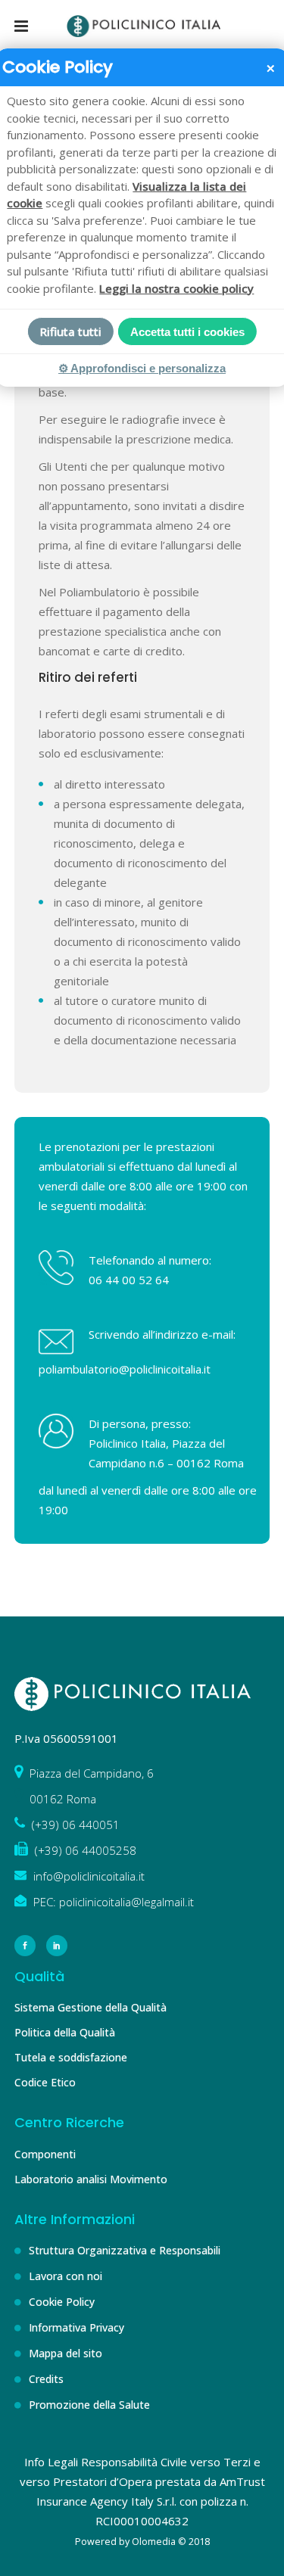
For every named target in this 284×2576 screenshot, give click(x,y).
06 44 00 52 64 (129, 1280)
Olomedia (154, 2542)
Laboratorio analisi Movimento (91, 2179)
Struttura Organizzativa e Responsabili (125, 2250)
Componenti (45, 2154)
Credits (46, 2379)
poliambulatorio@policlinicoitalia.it (125, 1369)
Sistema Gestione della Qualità (91, 2007)
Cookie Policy (62, 2302)
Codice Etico (45, 2082)
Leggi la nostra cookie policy (176, 288)
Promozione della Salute (89, 2405)
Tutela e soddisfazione (71, 2057)
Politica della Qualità (65, 2032)
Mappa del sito (66, 2353)
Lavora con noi (66, 2276)
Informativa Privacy (76, 2327)
